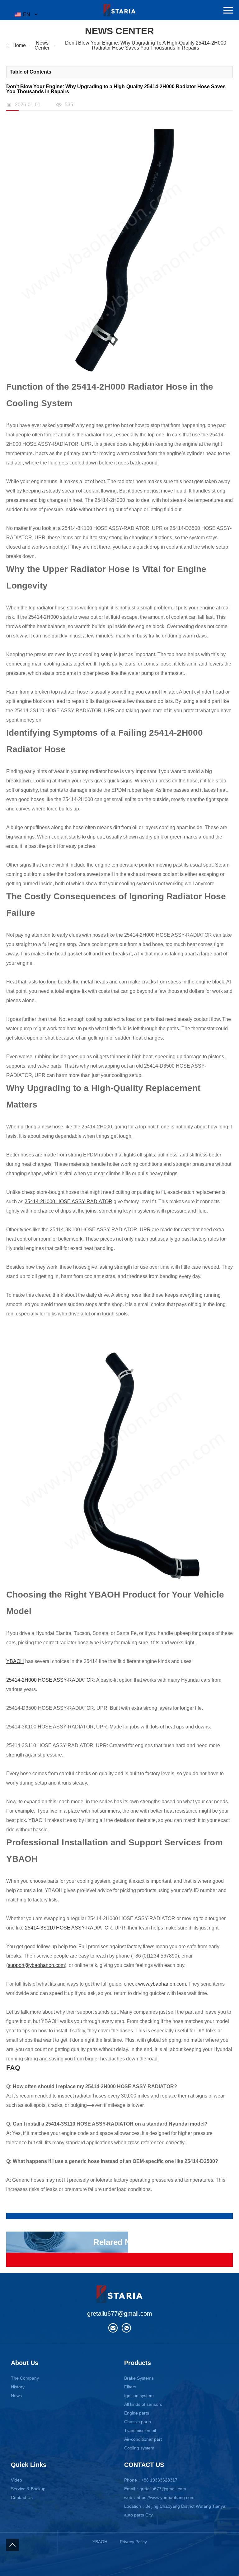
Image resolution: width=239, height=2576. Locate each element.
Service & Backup (28, 2489)
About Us (25, 2363)
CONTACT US (144, 2465)
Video (16, 2480)
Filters (130, 2387)
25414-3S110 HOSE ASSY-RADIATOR (68, 1928)
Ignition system (139, 2396)
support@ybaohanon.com (36, 1965)
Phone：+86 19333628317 (151, 2480)
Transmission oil (140, 2430)
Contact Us (22, 2497)
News (16, 2396)
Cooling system (139, 2448)
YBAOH (15, 1661)
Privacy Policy (133, 2542)
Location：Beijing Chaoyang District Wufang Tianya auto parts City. (175, 2511)
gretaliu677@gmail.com (120, 2314)
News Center (42, 46)
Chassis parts (138, 2422)
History (18, 2387)
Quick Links (29, 2465)
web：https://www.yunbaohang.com (159, 2497)
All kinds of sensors (143, 2404)
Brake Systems (139, 2378)
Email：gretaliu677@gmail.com (155, 2489)
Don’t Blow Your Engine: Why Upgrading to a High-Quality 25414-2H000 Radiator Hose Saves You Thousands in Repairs (146, 46)
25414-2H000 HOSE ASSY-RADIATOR (68, 1201)
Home (19, 46)
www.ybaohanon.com (162, 1984)
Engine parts (137, 2413)
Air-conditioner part (143, 2439)
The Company (25, 2378)
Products (138, 2363)
